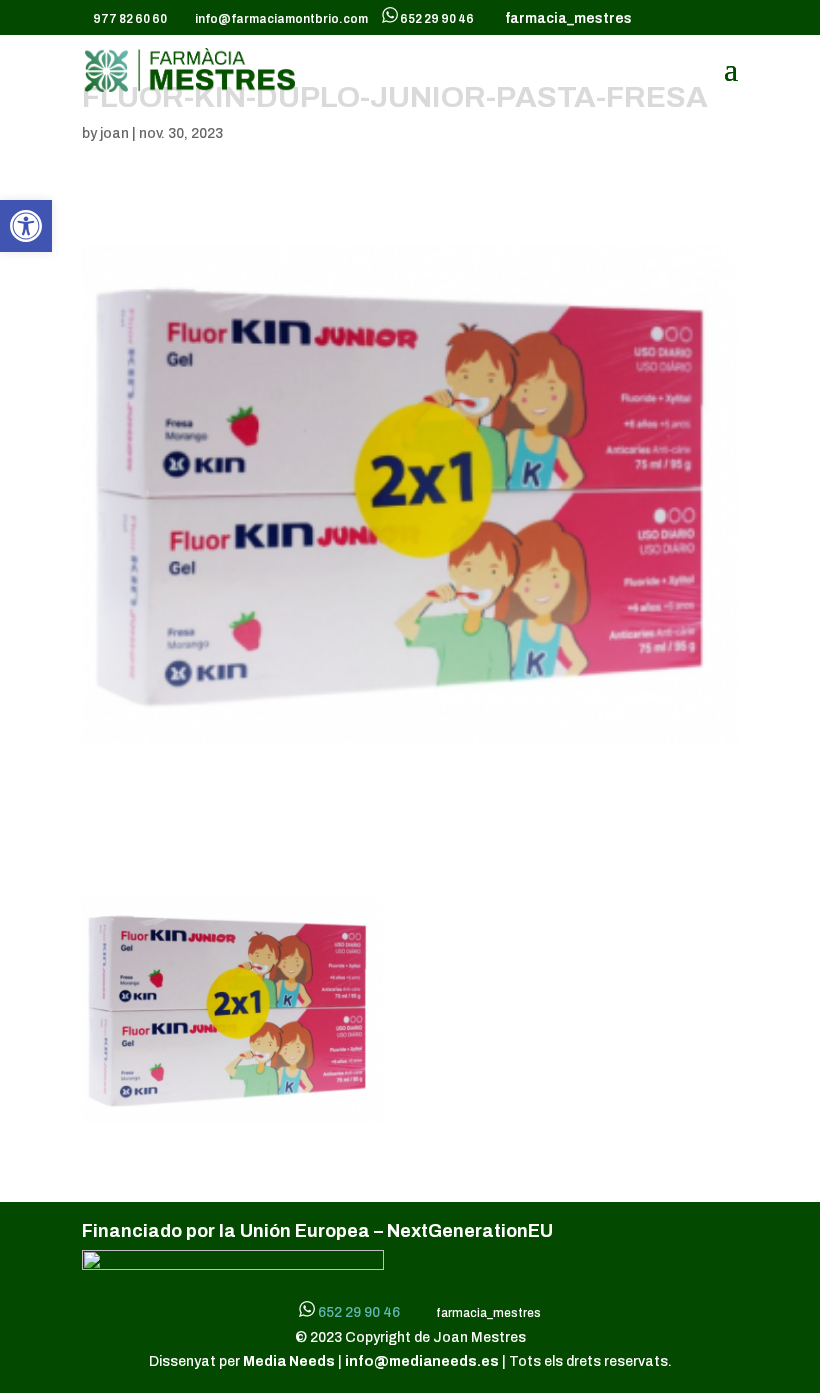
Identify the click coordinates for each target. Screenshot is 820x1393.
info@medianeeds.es (422, 1361)
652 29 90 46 (437, 19)
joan (114, 133)
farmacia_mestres (565, 19)
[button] (26, 226)
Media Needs (290, 1361)
